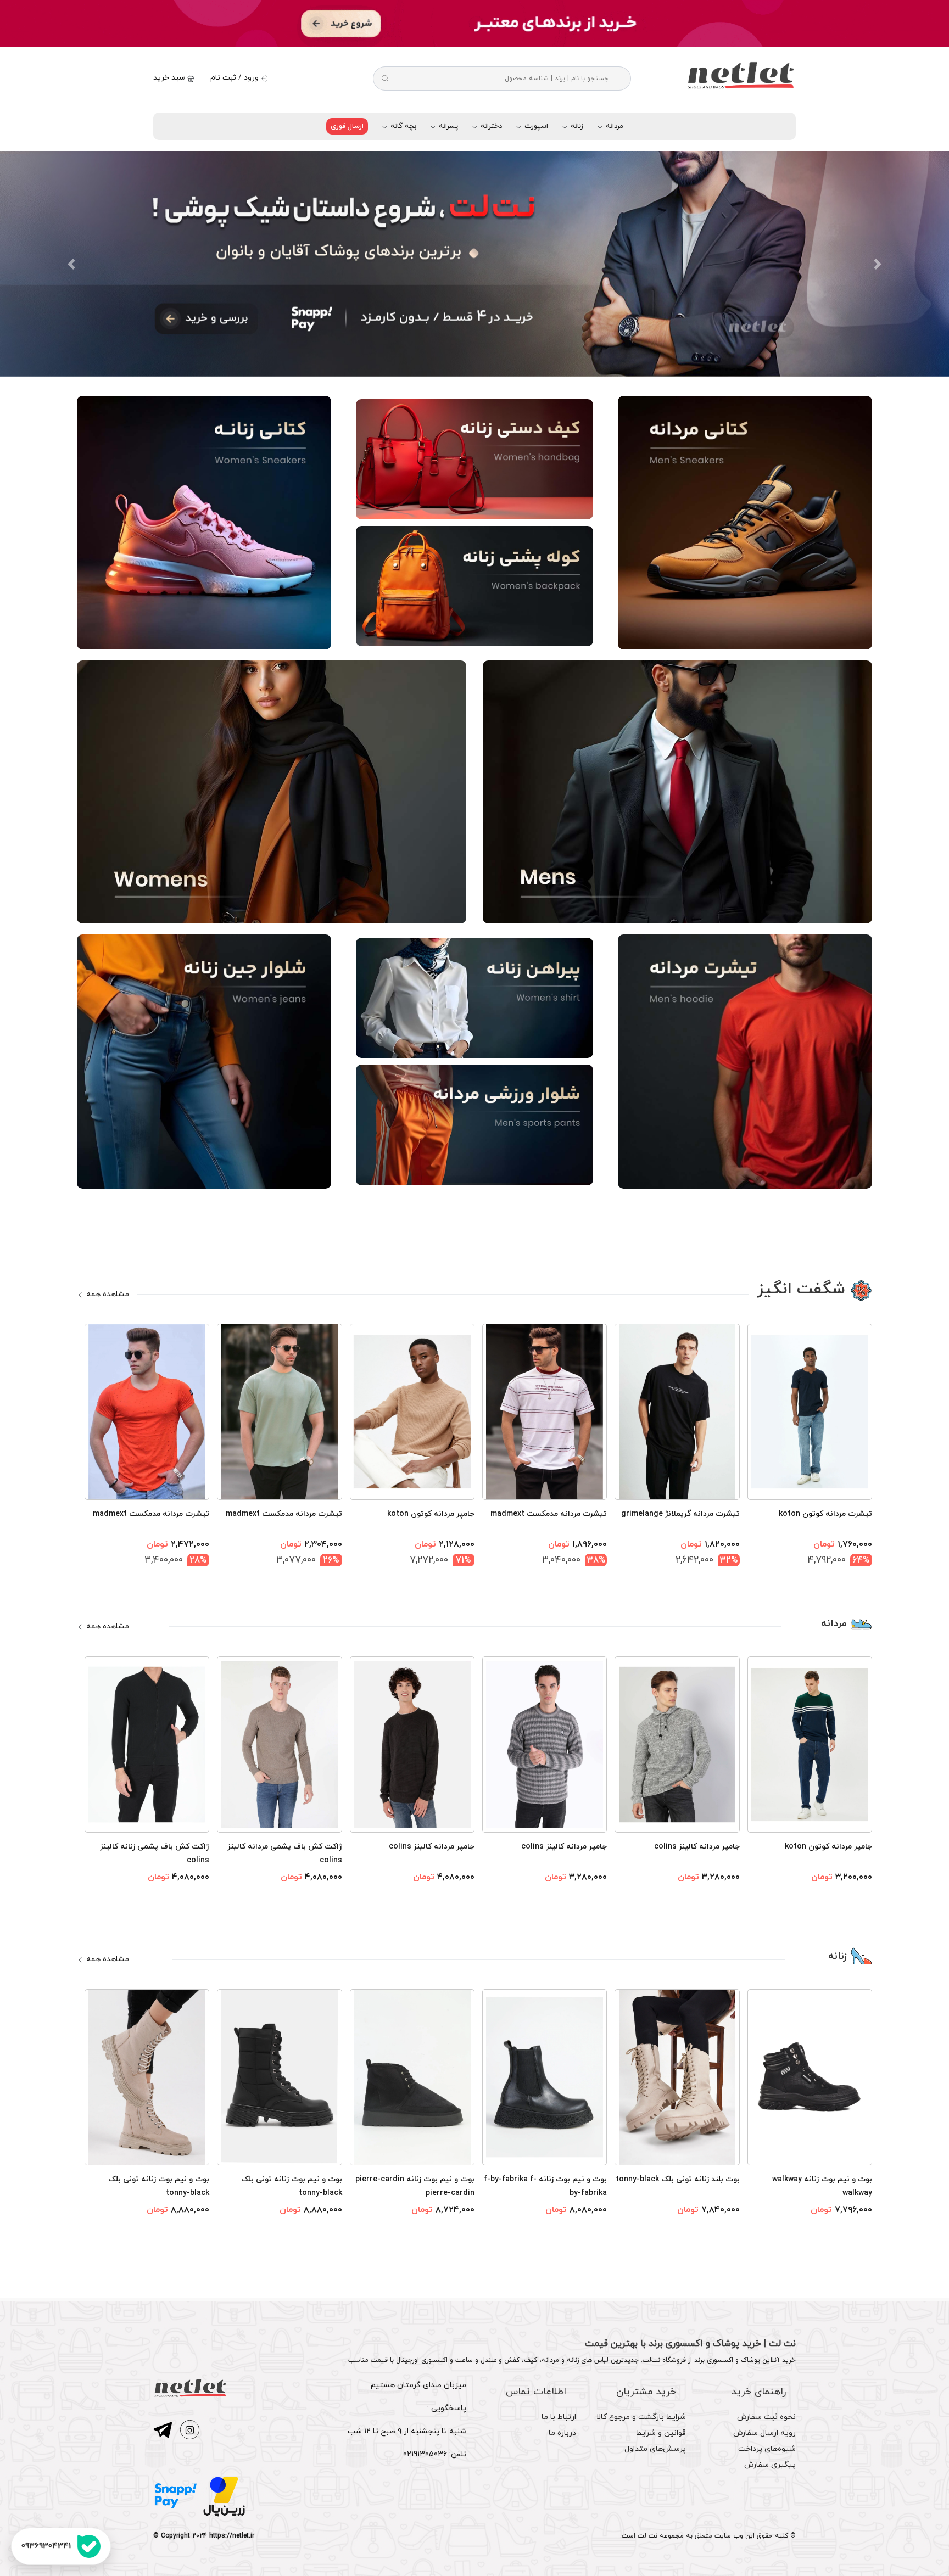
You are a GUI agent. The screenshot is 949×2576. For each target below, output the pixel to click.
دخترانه (490, 126)
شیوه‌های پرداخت (767, 2449)
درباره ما (562, 2433)
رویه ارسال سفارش (764, 2433)
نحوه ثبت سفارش (766, 2417)
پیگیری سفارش (770, 2465)
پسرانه (447, 126)
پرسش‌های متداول (655, 2449)
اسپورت (535, 126)
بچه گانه (402, 126)
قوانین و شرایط (661, 2433)
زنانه (576, 126)
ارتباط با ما (559, 2417)
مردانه (613, 126)
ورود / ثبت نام (236, 78)
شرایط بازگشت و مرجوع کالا (641, 2417)
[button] (71, 264)
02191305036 (425, 2454)
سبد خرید (170, 78)
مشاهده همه (107, 1294)
